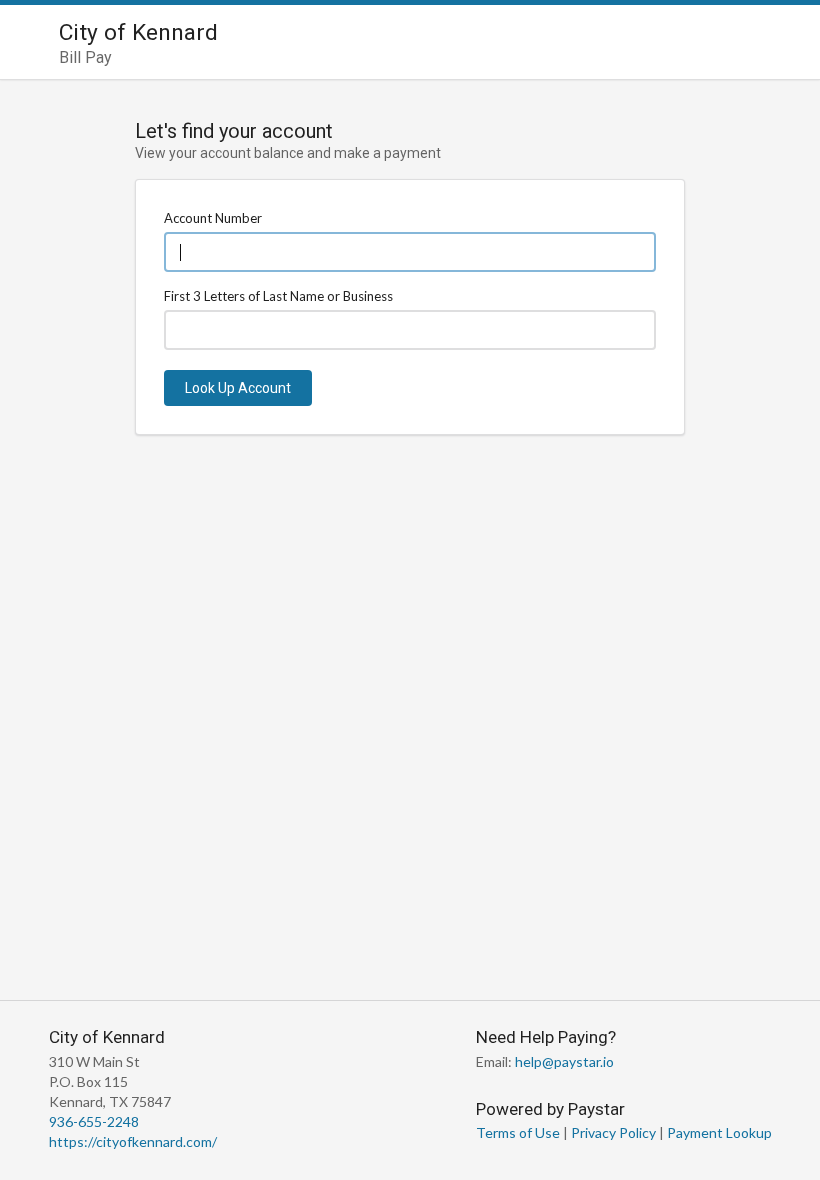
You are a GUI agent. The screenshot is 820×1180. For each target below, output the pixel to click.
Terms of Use (518, 1132)
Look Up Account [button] (238, 388)
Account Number (213, 218)
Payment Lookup (719, 1132)
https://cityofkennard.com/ (133, 1141)
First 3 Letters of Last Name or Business (278, 296)
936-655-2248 (94, 1121)
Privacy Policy (613, 1132)
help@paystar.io (564, 1061)
